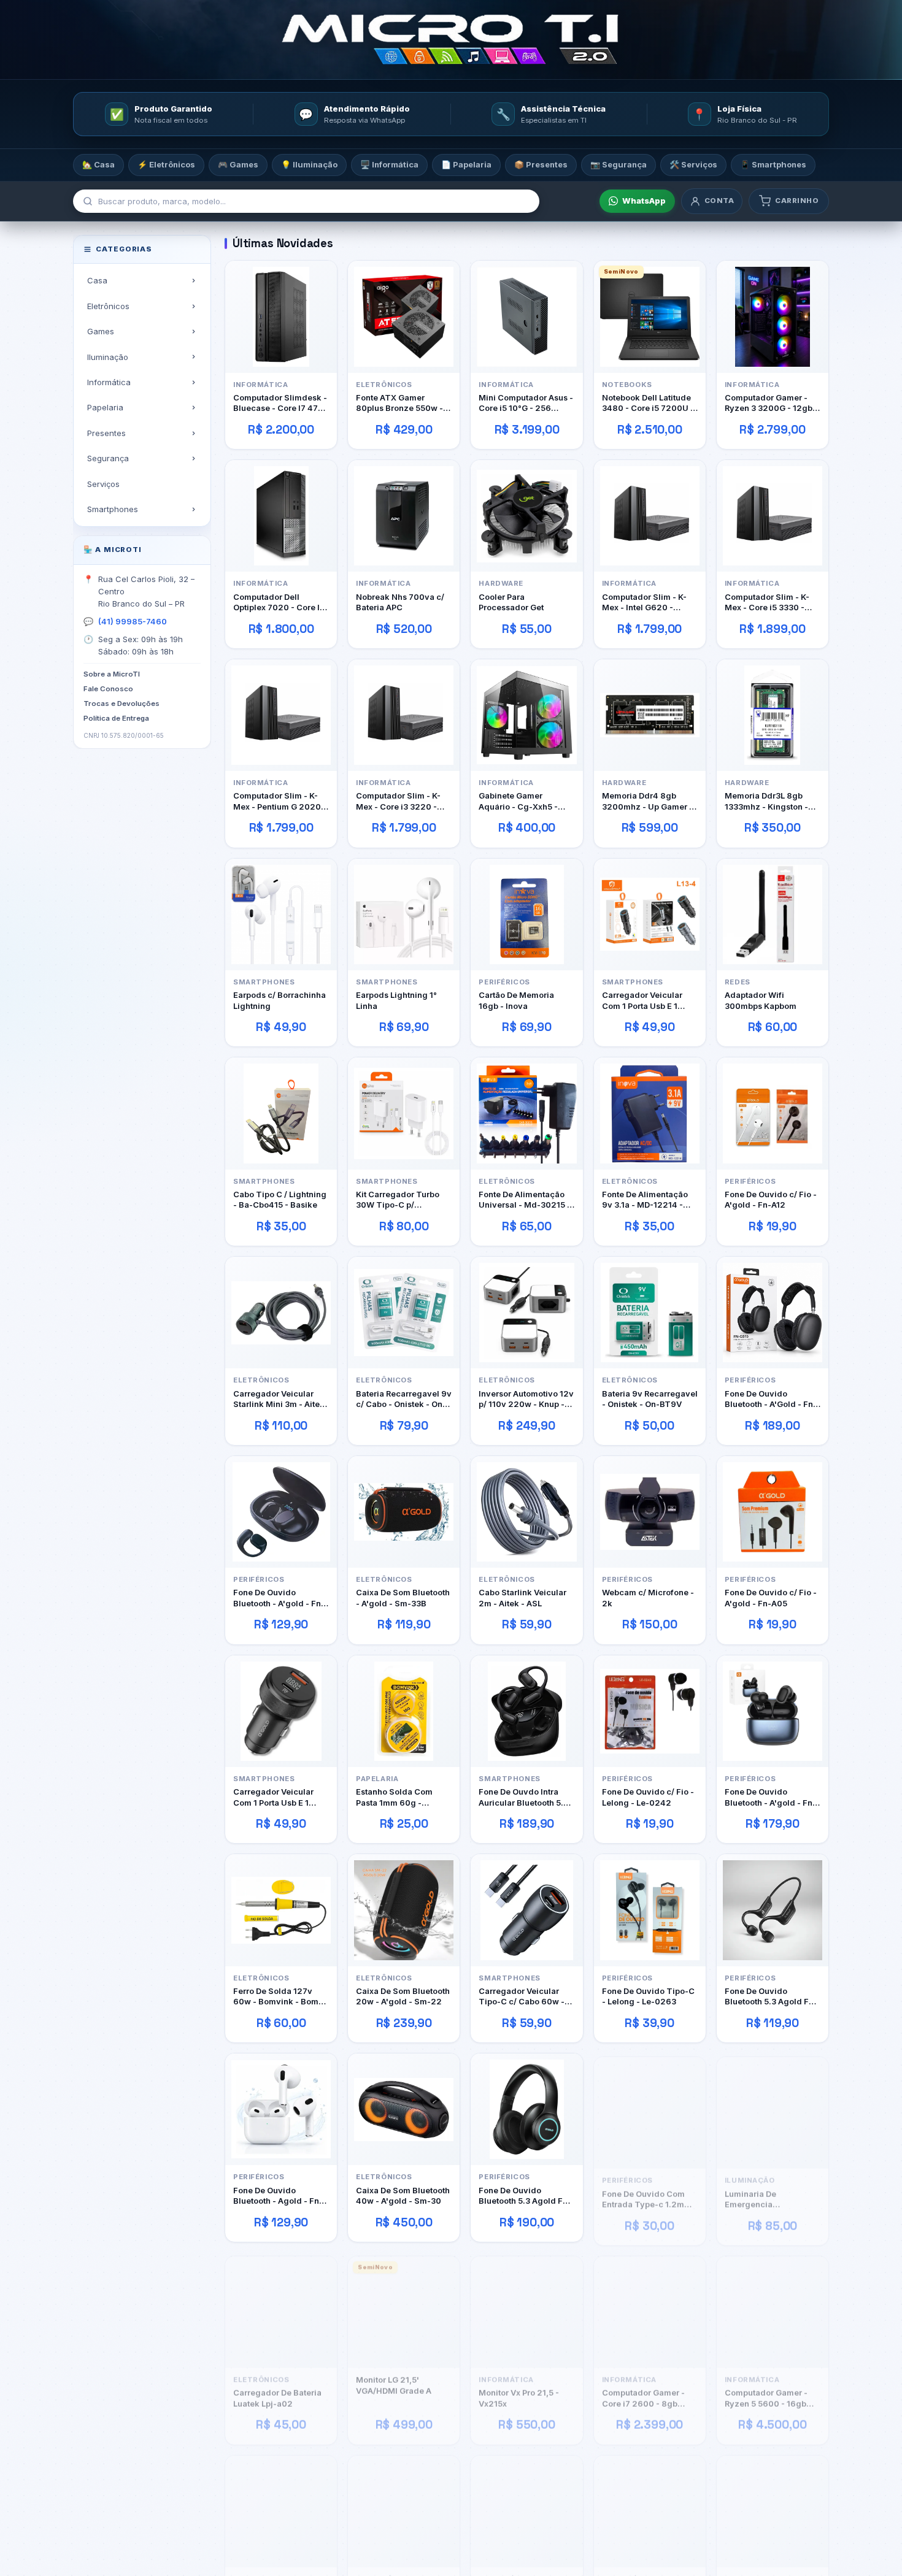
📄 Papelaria (466, 164)
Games (101, 331)
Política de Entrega (116, 718)
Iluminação (108, 356)
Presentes (106, 433)
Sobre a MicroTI (112, 674)
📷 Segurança (619, 164)
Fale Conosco (108, 689)
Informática (109, 382)
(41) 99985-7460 (133, 621)
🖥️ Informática (389, 164)
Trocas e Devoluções (121, 703)
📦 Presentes (541, 164)
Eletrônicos (108, 305)
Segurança (108, 458)
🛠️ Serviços (693, 164)
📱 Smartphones (773, 164)
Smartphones (113, 509)
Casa (97, 280)
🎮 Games (238, 164)
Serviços (103, 483)
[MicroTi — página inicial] (451, 40)
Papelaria (105, 407)
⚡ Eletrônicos (166, 164)
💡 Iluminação (309, 164)
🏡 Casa (98, 164)
